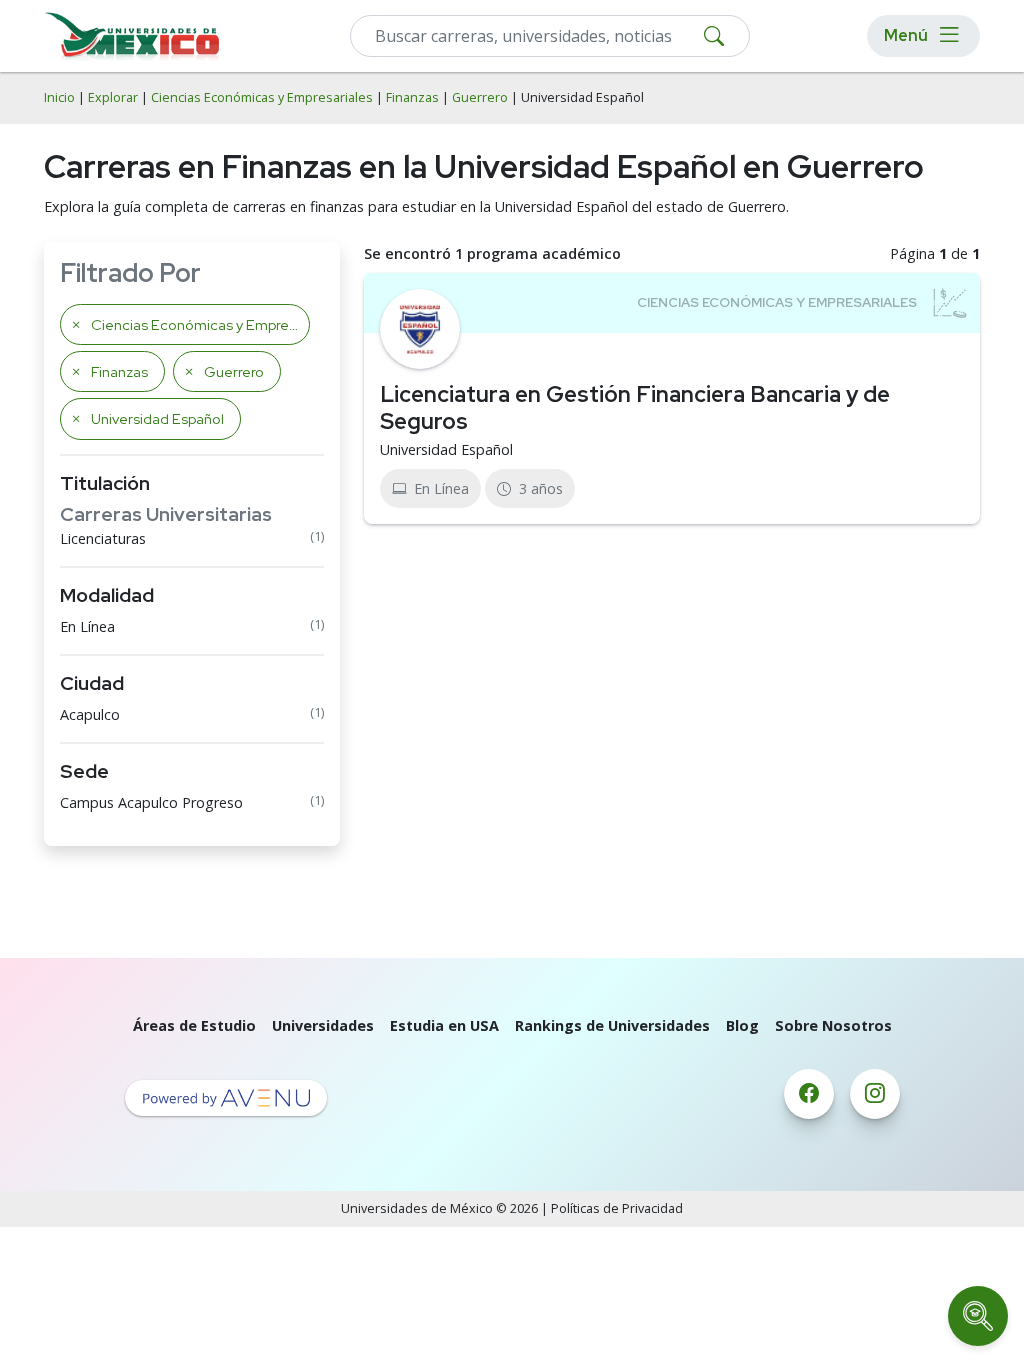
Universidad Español (446, 449)
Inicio (59, 97)
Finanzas (412, 97)
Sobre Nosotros (833, 1025)
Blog (742, 1025)
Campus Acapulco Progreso (151, 802)
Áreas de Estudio (194, 1025)
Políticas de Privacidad (617, 1208)
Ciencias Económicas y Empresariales (262, 97)
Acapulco (90, 714)
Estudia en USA (444, 1025)
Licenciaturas (103, 538)
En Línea (87, 626)
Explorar (113, 97)
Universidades (323, 1025)
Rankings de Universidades (612, 1025)
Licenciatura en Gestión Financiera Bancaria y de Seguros (635, 407)
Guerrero (480, 97)
